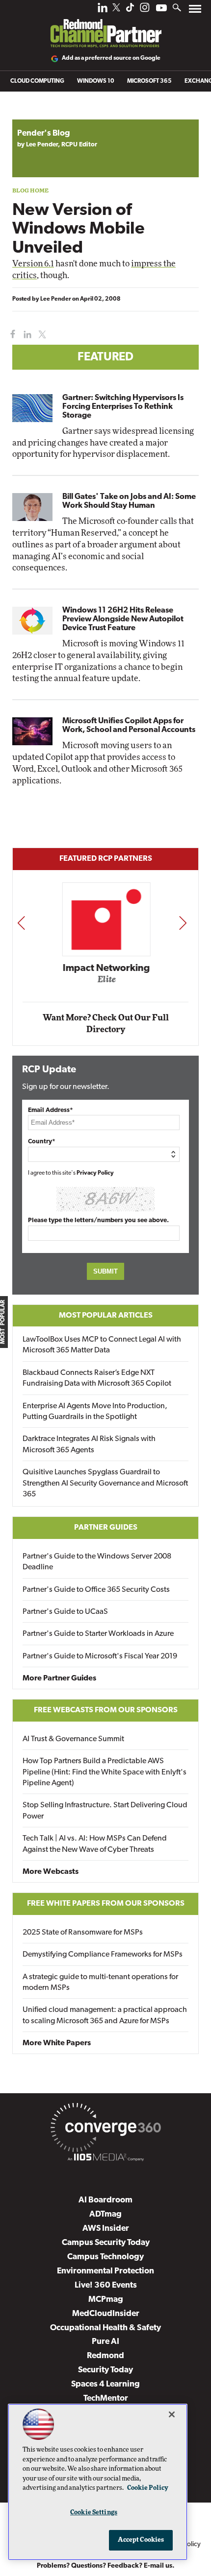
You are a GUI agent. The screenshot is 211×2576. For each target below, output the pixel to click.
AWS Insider (106, 2229)
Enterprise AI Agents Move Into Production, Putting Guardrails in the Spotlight (95, 1412)
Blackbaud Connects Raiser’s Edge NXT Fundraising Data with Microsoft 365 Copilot (97, 1378)
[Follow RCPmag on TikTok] (130, 10)
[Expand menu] (195, 11)
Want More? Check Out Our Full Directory (106, 1024)
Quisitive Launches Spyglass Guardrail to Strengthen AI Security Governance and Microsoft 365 (105, 1483)
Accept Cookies (141, 2540)
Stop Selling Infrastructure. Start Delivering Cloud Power (105, 1811)
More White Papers (57, 2043)
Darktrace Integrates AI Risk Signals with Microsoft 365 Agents (89, 1444)
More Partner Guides (59, 1678)
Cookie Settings (94, 2513)
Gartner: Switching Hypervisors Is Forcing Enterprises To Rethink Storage (123, 407)
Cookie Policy (148, 2488)
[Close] (172, 2414)
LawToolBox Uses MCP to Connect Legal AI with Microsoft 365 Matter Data (102, 1345)
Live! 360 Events (106, 2285)
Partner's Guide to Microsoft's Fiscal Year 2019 (100, 1656)
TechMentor (106, 2399)
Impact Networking (106, 969)
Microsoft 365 (149, 81)
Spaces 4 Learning (105, 2384)
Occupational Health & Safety (105, 2328)
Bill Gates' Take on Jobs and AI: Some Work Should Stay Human (129, 501)
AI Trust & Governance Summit (73, 1739)
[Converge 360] (105, 2129)
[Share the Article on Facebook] (11, 335)
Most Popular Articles (106, 1316)
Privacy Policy (95, 1173)
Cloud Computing (37, 81)
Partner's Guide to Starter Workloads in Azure (98, 1634)
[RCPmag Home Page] (105, 26)
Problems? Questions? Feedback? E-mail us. (106, 2566)
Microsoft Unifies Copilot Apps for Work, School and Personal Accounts (129, 726)
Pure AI (105, 2342)
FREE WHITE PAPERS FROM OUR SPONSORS (106, 1904)
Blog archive (35, 114)
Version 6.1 (33, 264)
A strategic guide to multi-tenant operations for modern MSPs (100, 1983)
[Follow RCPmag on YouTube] (161, 9)
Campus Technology (105, 2257)
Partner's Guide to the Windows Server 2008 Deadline (97, 1562)
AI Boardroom (105, 2200)
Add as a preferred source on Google (111, 58)
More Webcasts (51, 1872)
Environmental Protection (105, 2271)
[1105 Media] (105, 2159)
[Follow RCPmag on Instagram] (145, 10)
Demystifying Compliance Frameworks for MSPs (103, 1955)
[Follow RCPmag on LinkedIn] (103, 10)
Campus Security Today (106, 2243)
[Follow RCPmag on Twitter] (116, 9)
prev (21, 923)
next (183, 923)
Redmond (105, 2356)
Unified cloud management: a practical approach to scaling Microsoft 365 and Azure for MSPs (105, 2015)
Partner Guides (106, 1528)
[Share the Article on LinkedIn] (26, 335)
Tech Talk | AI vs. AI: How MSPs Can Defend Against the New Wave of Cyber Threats (95, 1844)
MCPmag (106, 2300)
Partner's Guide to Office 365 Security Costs (96, 1590)
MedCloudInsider (106, 2314)
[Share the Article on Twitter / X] (41, 335)
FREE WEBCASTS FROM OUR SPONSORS (106, 1710)
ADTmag (105, 2214)
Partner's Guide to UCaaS (65, 1612)
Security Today (105, 2370)
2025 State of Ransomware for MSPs (83, 1933)
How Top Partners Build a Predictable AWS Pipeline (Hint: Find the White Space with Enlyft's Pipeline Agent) (105, 1772)
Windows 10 (96, 81)
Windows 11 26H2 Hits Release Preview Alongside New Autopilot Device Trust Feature (123, 619)
